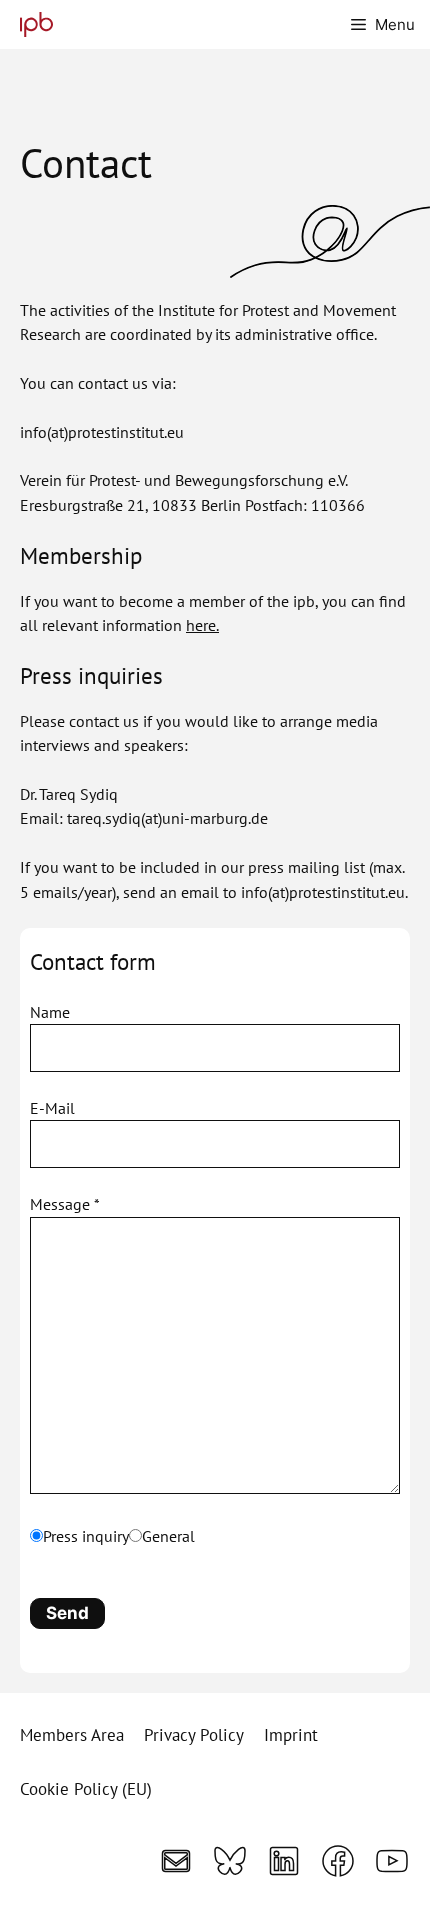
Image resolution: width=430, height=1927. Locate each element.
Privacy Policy (194, 1735)
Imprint (291, 1735)
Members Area (72, 1735)
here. (202, 624)
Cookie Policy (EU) (86, 1789)
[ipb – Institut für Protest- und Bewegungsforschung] (31, 24)
